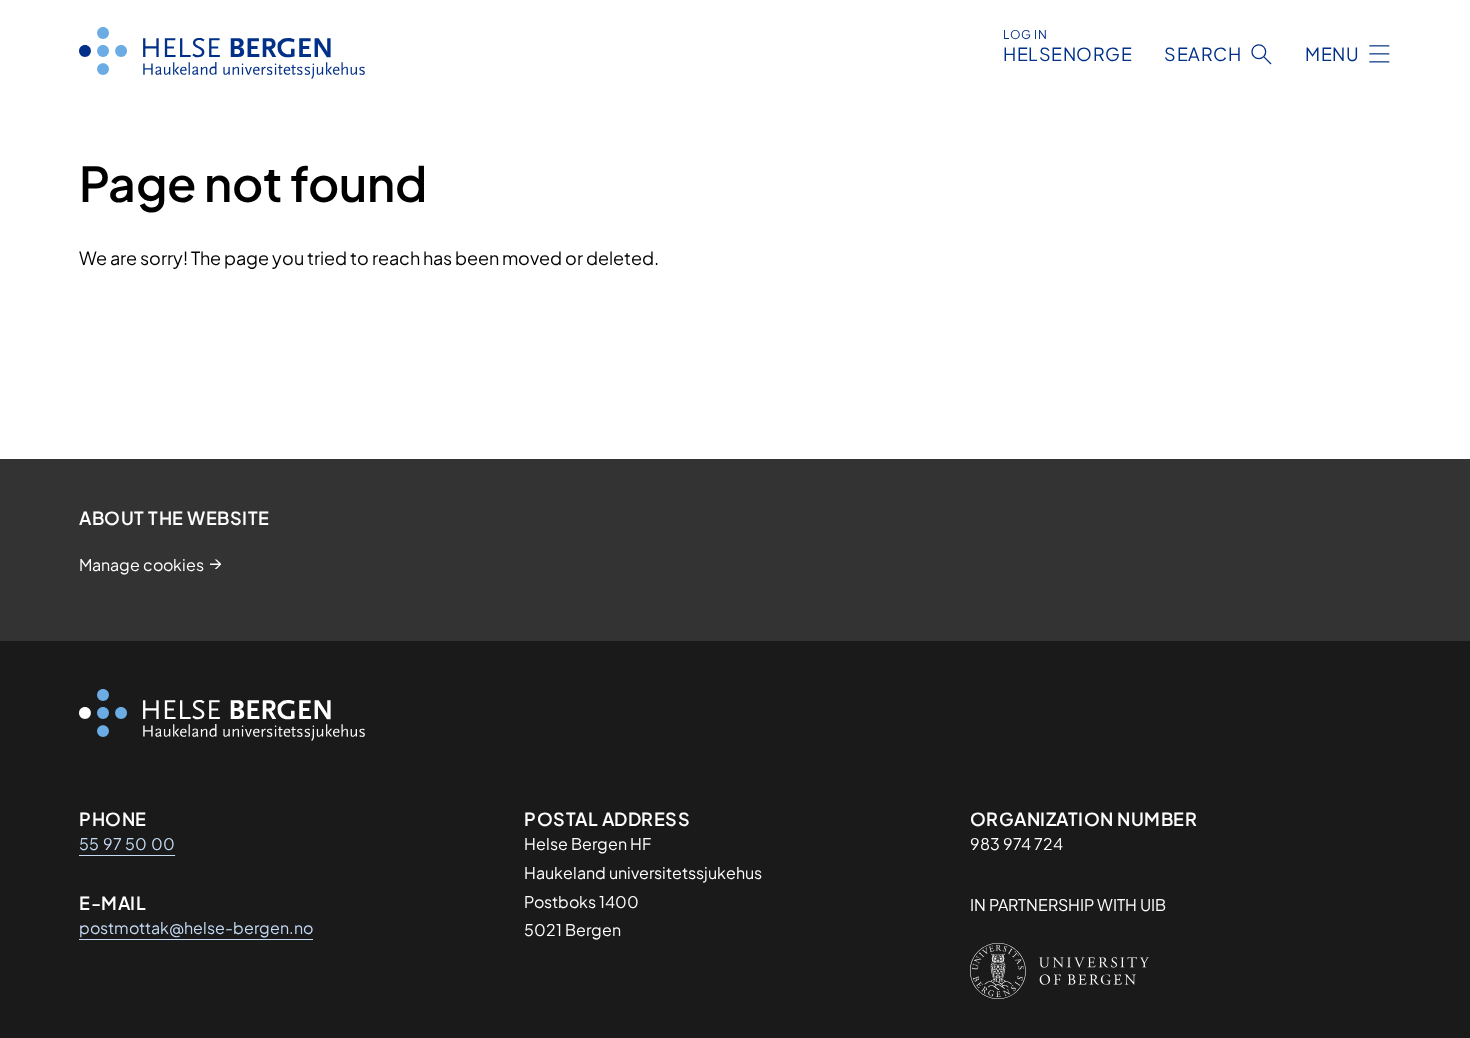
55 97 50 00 (127, 843)
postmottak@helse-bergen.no (196, 927)
